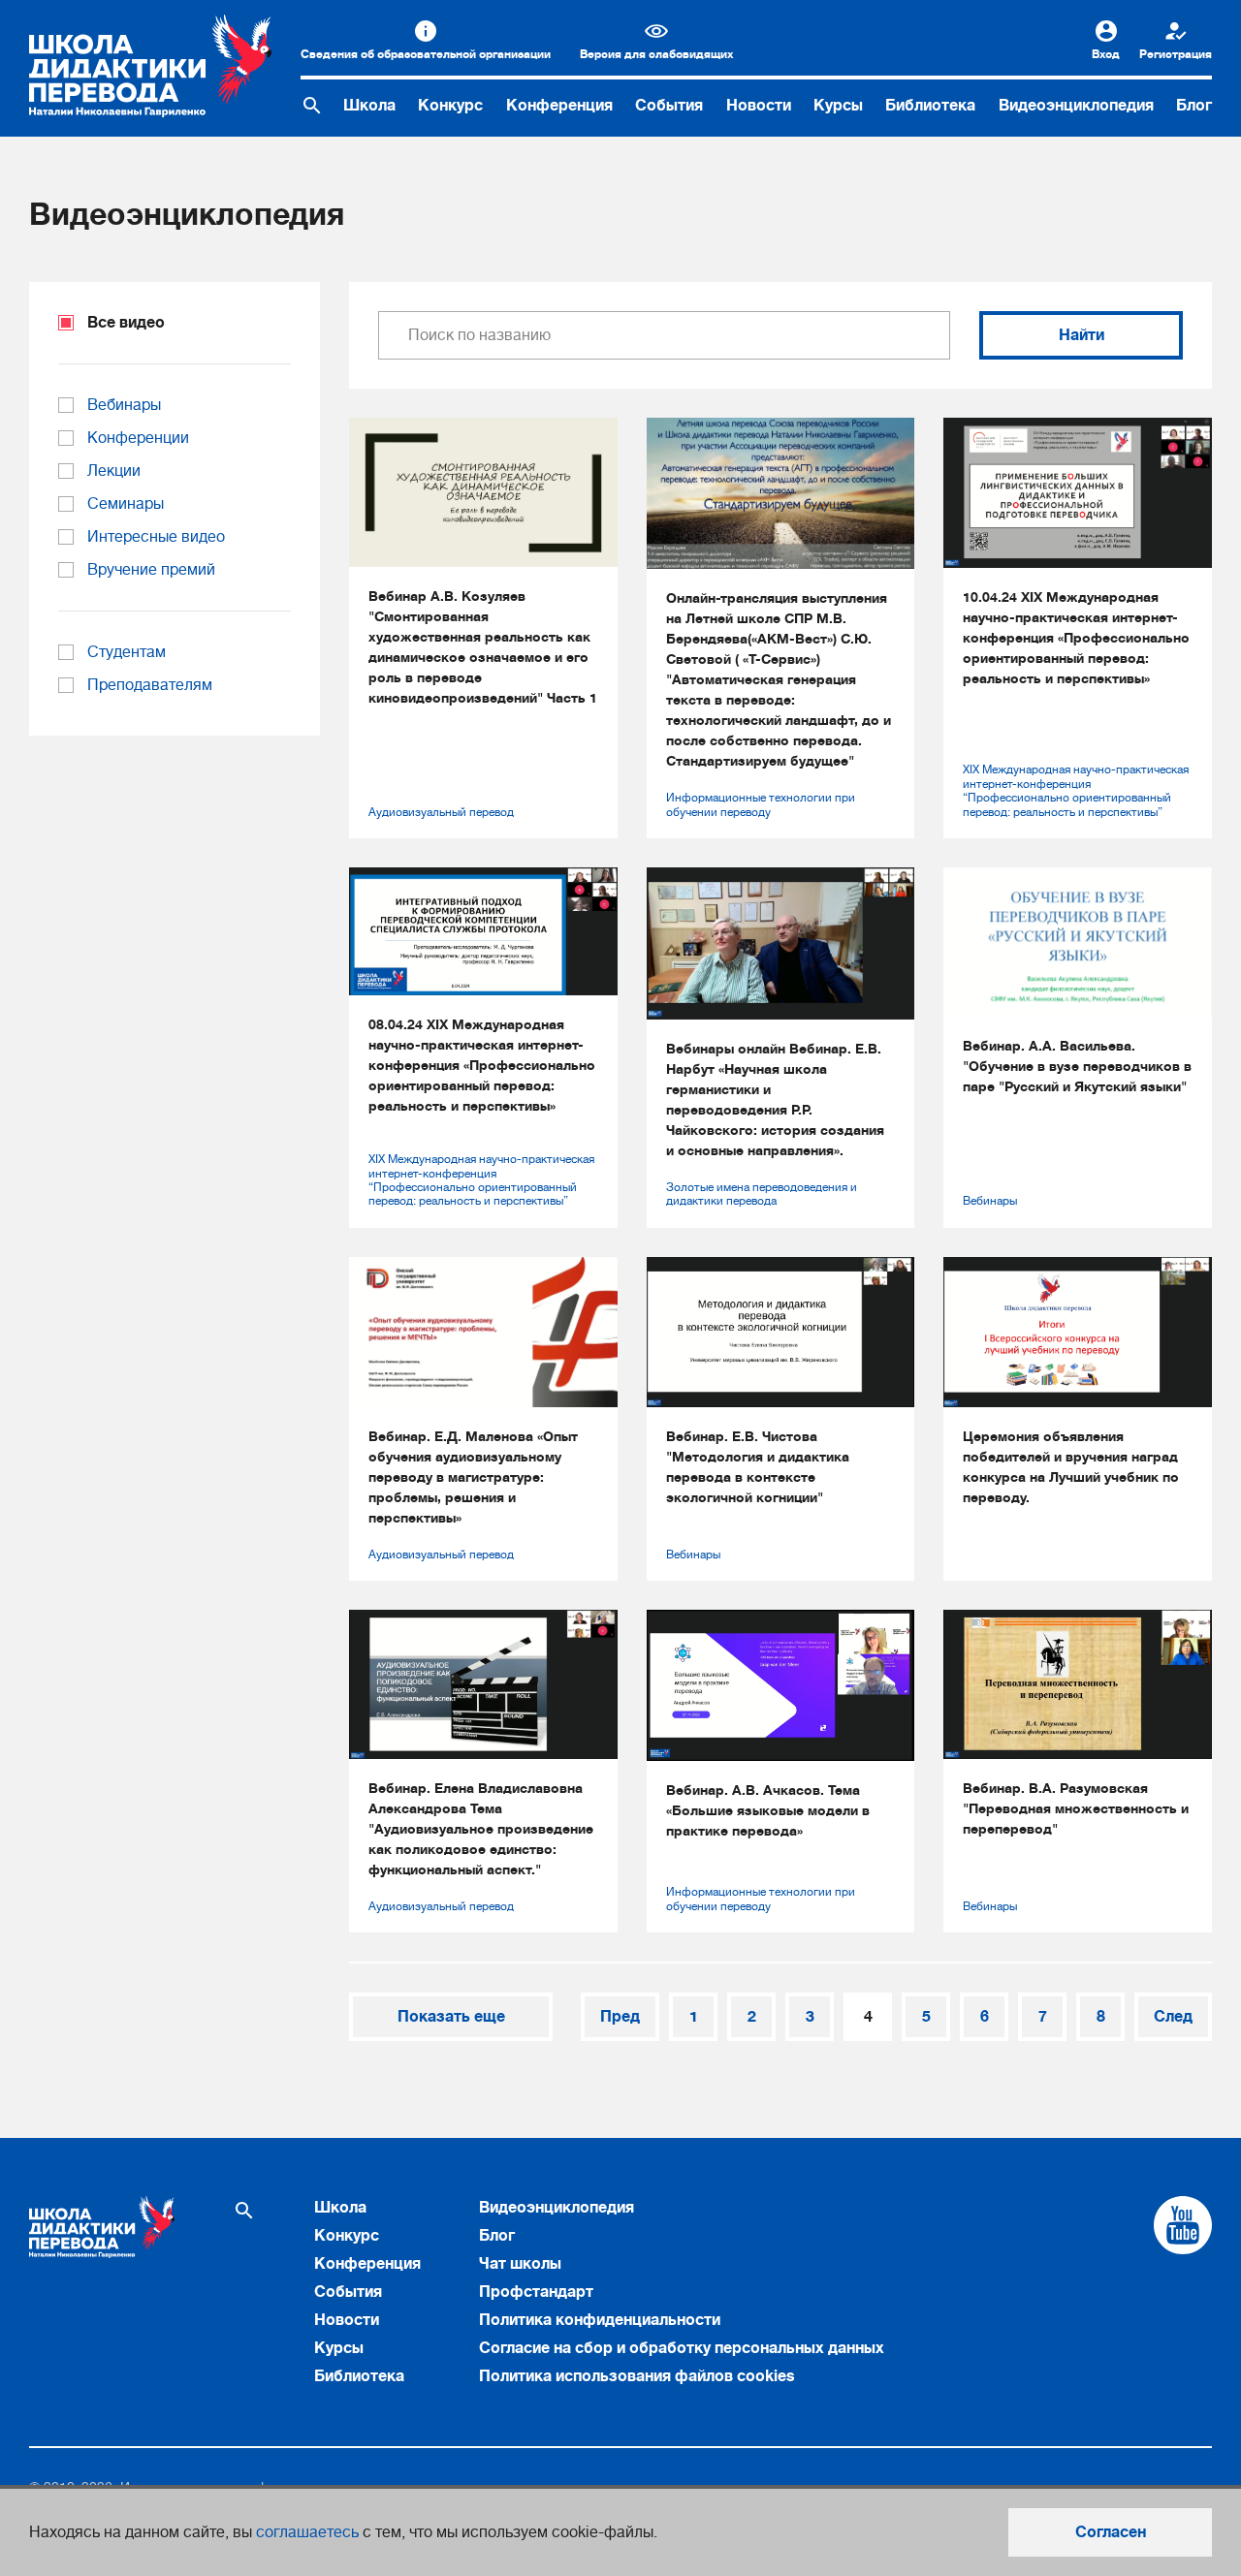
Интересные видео (156, 537)
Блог (1194, 106)
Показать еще (451, 2017)
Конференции (138, 438)
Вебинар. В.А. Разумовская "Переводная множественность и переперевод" (1076, 1808)
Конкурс (450, 106)
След (1173, 2017)
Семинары (126, 504)
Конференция (559, 106)
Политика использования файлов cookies (637, 2376)
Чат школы (520, 2264)
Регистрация (1176, 54)
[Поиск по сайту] (312, 106)
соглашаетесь (307, 2532)
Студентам (127, 652)
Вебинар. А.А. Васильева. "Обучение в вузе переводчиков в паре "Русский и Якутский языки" (1077, 1066)
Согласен (1111, 2532)
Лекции (114, 471)
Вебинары (990, 1201)
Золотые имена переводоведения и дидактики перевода (762, 1194)
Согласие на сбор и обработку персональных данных (682, 2348)
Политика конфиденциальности (600, 2320)
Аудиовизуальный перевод (441, 812)
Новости (759, 106)
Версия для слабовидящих (656, 54)
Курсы (838, 106)
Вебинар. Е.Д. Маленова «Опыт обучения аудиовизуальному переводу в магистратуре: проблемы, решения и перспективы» (473, 1477)
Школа (369, 106)
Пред (620, 2017)
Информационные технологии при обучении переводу (761, 804)
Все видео (126, 323)
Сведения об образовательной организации (426, 54)
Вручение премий (151, 570)
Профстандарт (536, 2292)
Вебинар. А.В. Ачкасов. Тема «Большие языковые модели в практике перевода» (768, 1810)
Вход (1106, 54)
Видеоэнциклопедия (1076, 106)
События (669, 106)
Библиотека (930, 106)
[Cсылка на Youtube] (1183, 2225)
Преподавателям (150, 685)
